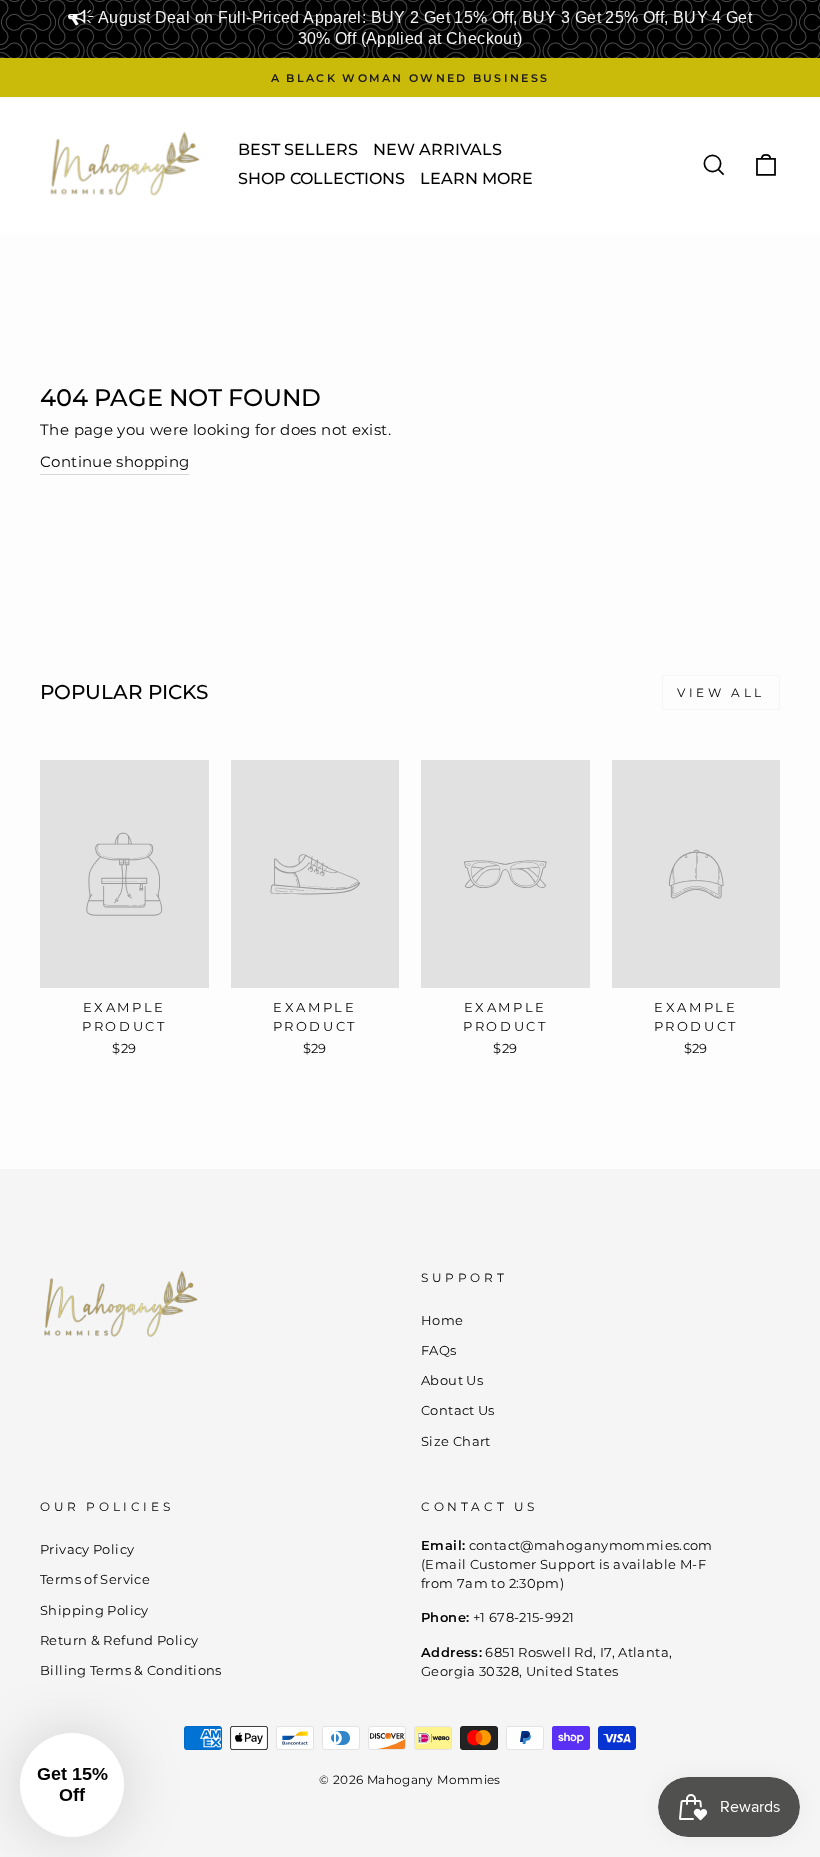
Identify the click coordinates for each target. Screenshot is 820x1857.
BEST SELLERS (298, 149)
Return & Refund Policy (119, 1640)
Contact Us (458, 1410)
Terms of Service (95, 1579)
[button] (72, 1785)
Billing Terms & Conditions (131, 1670)
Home (442, 1320)
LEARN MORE (476, 178)
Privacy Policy (87, 1549)
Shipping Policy (94, 1610)
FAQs (439, 1350)
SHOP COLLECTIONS (321, 178)
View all (721, 692)
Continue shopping (114, 461)
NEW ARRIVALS (437, 149)
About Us (452, 1380)
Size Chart (456, 1441)
